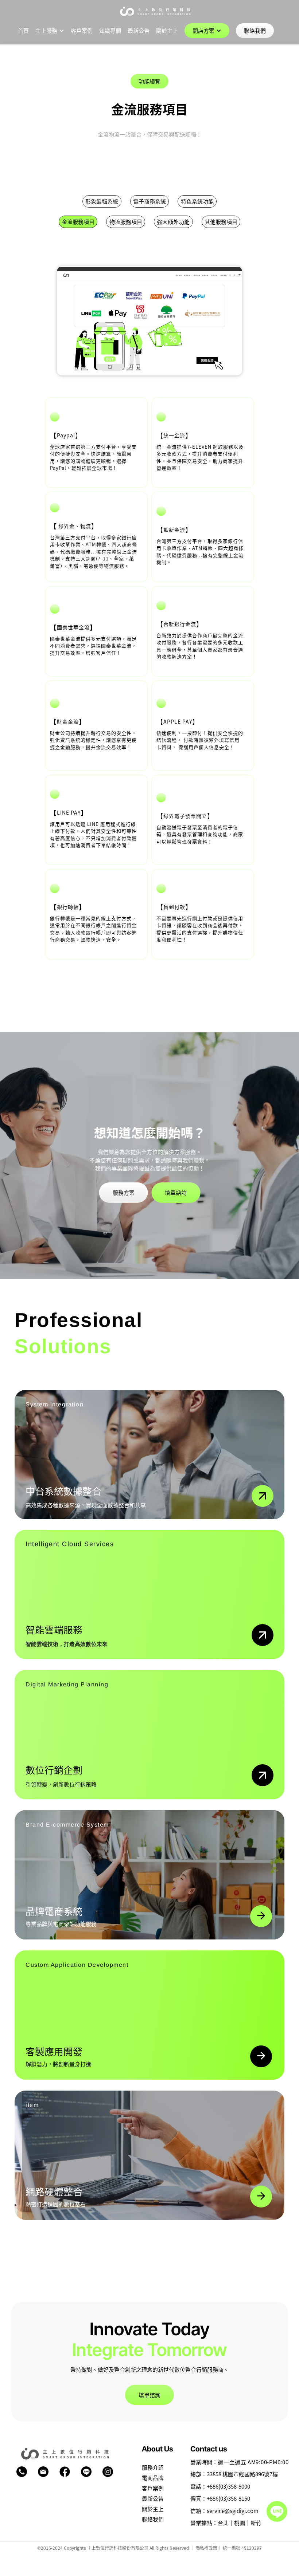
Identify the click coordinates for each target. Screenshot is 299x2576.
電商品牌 (153, 2477)
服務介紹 (153, 2467)
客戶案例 (153, 2488)
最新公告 (153, 2498)
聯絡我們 (153, 2519)
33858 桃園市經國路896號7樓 (242, 2474)
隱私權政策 (206, 2548)
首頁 (23, 30)
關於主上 (153, 2509)
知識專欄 (110, 30)
